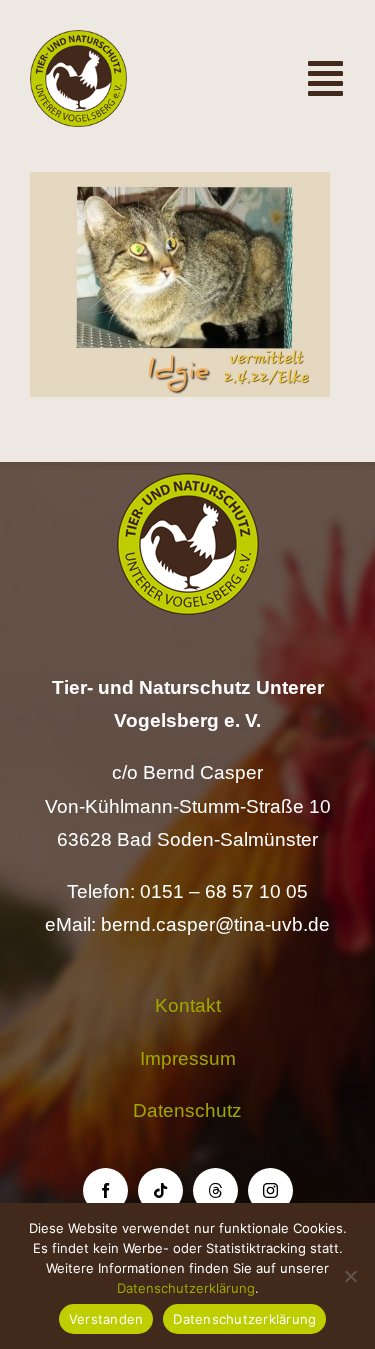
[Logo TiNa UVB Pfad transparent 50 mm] (78, 39)
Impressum (188, 1058)
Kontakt (188, 1005)
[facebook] (105, 1190)
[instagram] (270, 1190)
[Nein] (350, 1276)
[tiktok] (160, 1190)
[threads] (215, 1190)
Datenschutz (187, 1110)
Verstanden (106, 1319)
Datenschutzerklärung (186, 1288)
